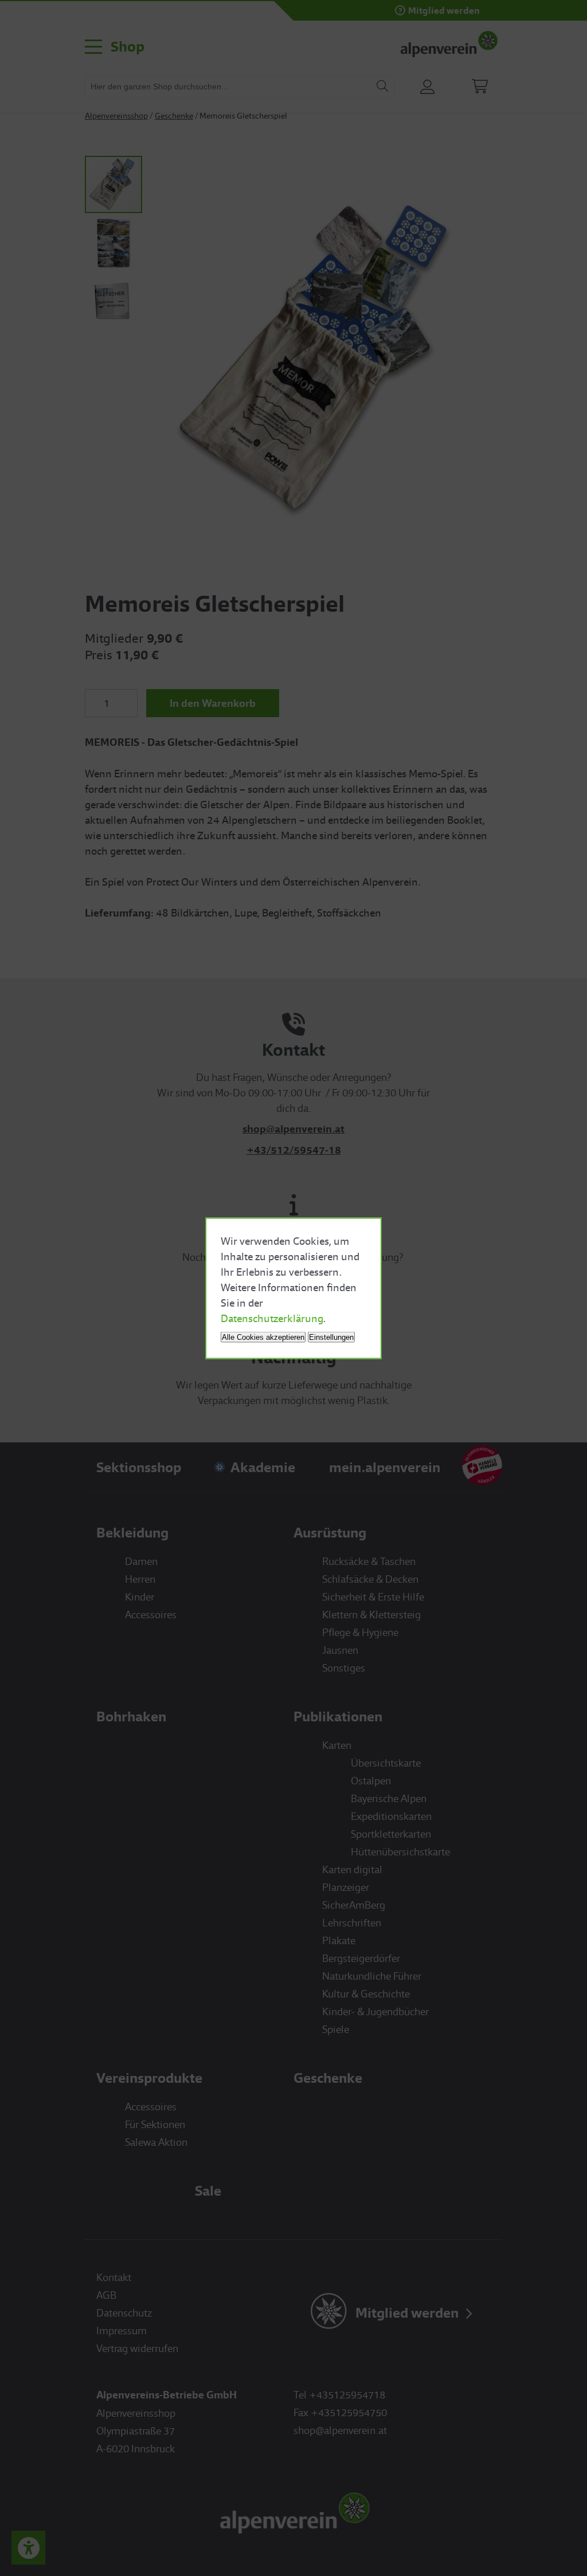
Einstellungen (331, 1337)
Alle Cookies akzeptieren (263, 1337)
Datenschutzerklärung (272, 1318)
